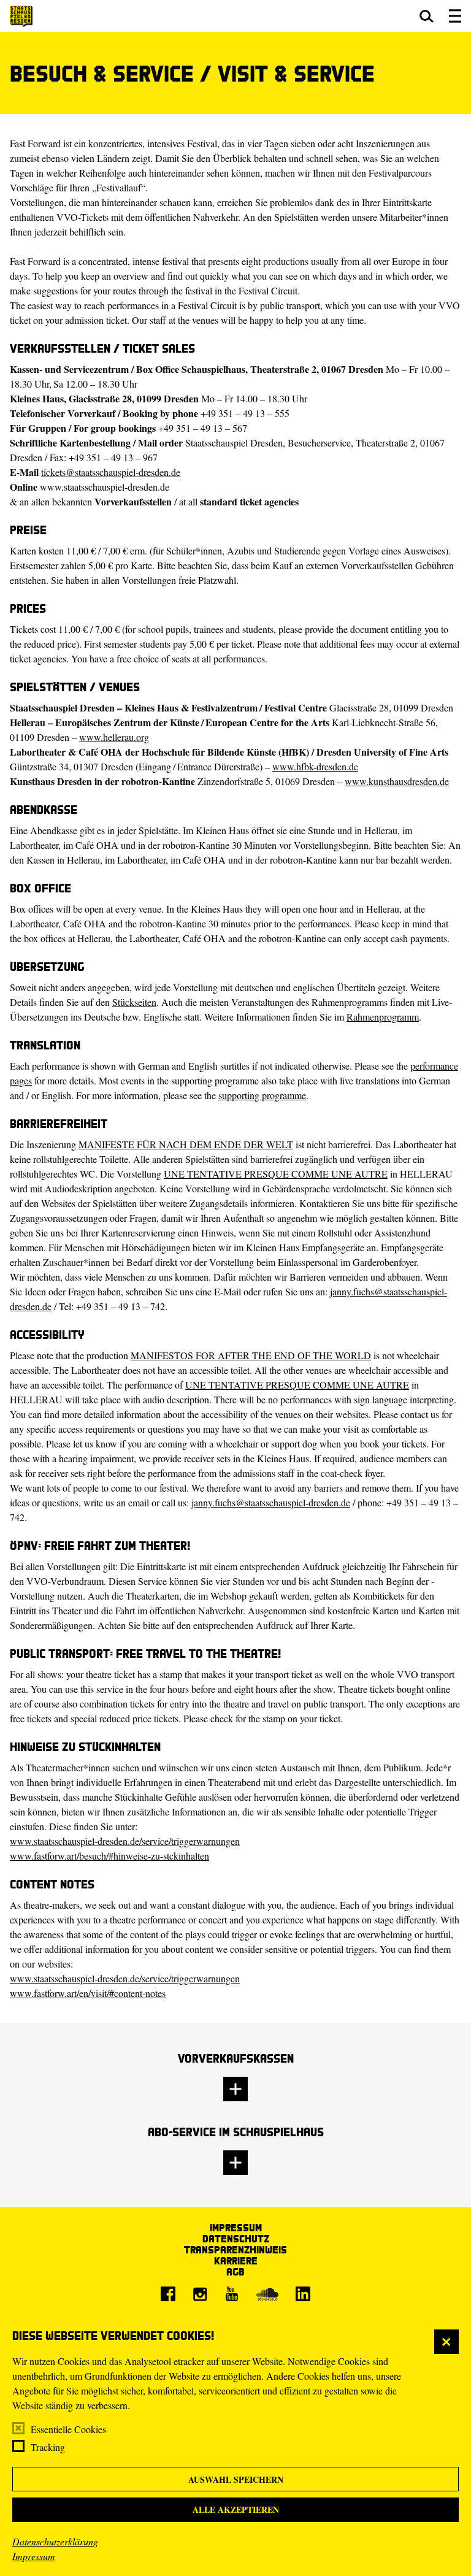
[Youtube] (232, 2294)
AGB (235, 2271)
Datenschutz (236, 2238)
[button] (427, 16)
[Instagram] (200, 2294)
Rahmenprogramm (383, 1017)
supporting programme (262, 1095)
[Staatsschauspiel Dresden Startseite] (21, 16)
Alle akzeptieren (236, 2509)
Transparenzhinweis (235, 2249)
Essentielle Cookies (68, 2429)
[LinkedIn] (303, 2294)
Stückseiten (134, 1002)
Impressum (34, 2556)
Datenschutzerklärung (55, 2541)
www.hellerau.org (114, 737)
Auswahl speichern (236, 2479)
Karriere (236, 2260)
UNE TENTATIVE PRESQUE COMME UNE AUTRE (276, 1174)
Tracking (48, 2447)
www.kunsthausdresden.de (397, 781)
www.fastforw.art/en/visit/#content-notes (88, 1993)
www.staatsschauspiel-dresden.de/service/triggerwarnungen (125, 1841)
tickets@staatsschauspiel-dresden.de (111, 472)
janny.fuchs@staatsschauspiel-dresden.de (271, 1502)
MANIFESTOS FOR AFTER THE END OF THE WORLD (251, 1355)
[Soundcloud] (267, 2294)
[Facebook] (168, 2294)
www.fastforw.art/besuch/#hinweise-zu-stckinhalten (109, 1856)
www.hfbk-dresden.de (315, 766)
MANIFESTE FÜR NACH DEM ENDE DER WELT (186, 1144)
